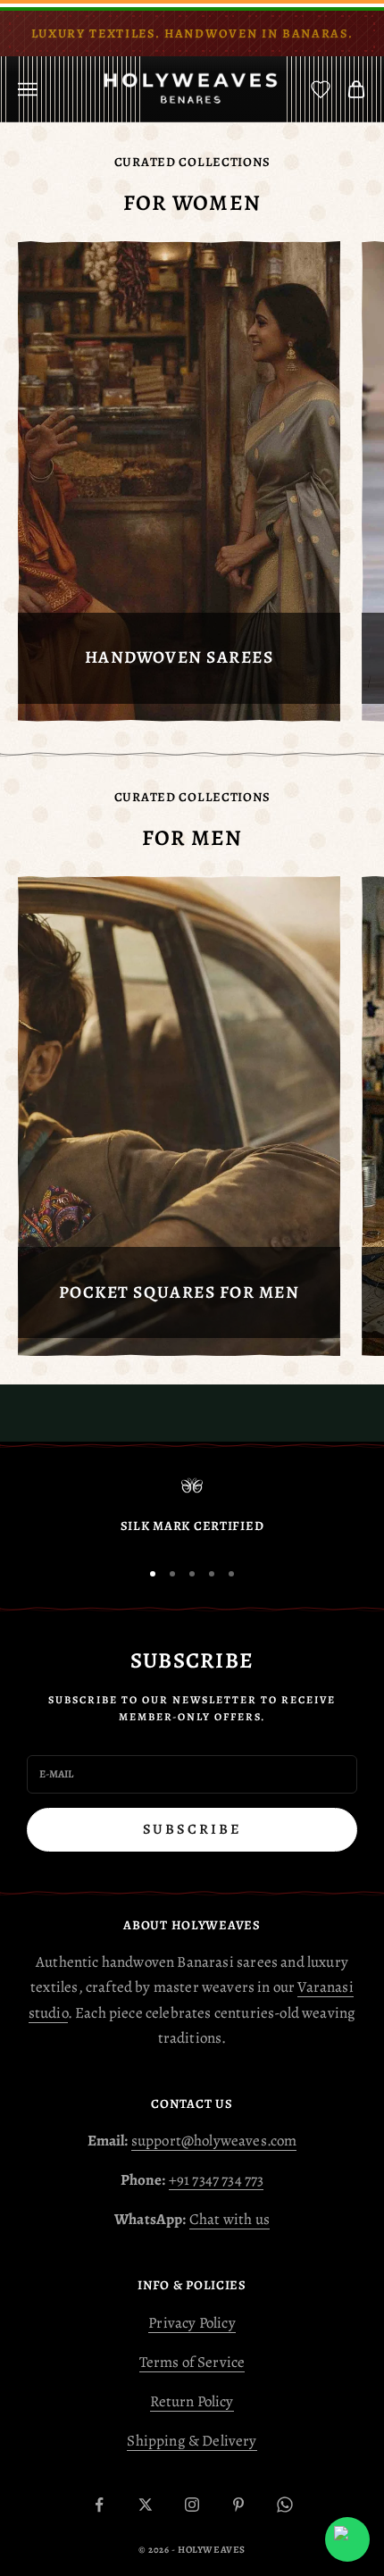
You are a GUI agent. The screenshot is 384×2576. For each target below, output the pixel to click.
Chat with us (230, 2219)
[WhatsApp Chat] (347, 2539)
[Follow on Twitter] (146, 2505)
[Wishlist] (321, 89)
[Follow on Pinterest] (238, 2505)
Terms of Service (192, 2362)
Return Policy (192, 2401)
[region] (192, 1510)
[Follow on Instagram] (192, 2505)
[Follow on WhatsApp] (285, 2505)
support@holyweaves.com (214, 2141)
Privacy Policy (192, 2323)
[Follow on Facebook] (99, 2505)
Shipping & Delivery (192, 2441)
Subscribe (192, 1829)
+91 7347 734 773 (217, 2180)
